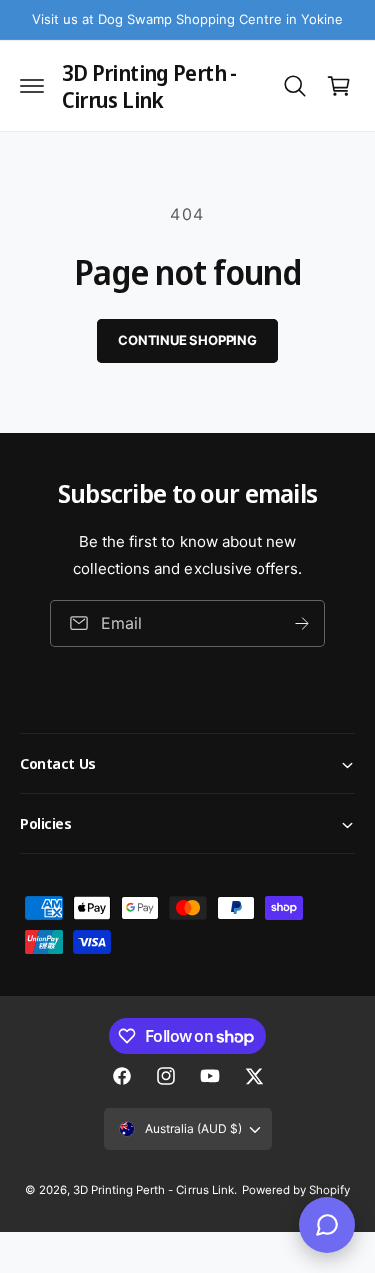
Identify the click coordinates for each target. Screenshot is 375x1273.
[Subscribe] (302, 622)
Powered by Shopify (296, 1190)
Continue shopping (187, 340)
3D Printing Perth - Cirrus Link (153, 1190)
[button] (32, 86)
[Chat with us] (327, 1225)
